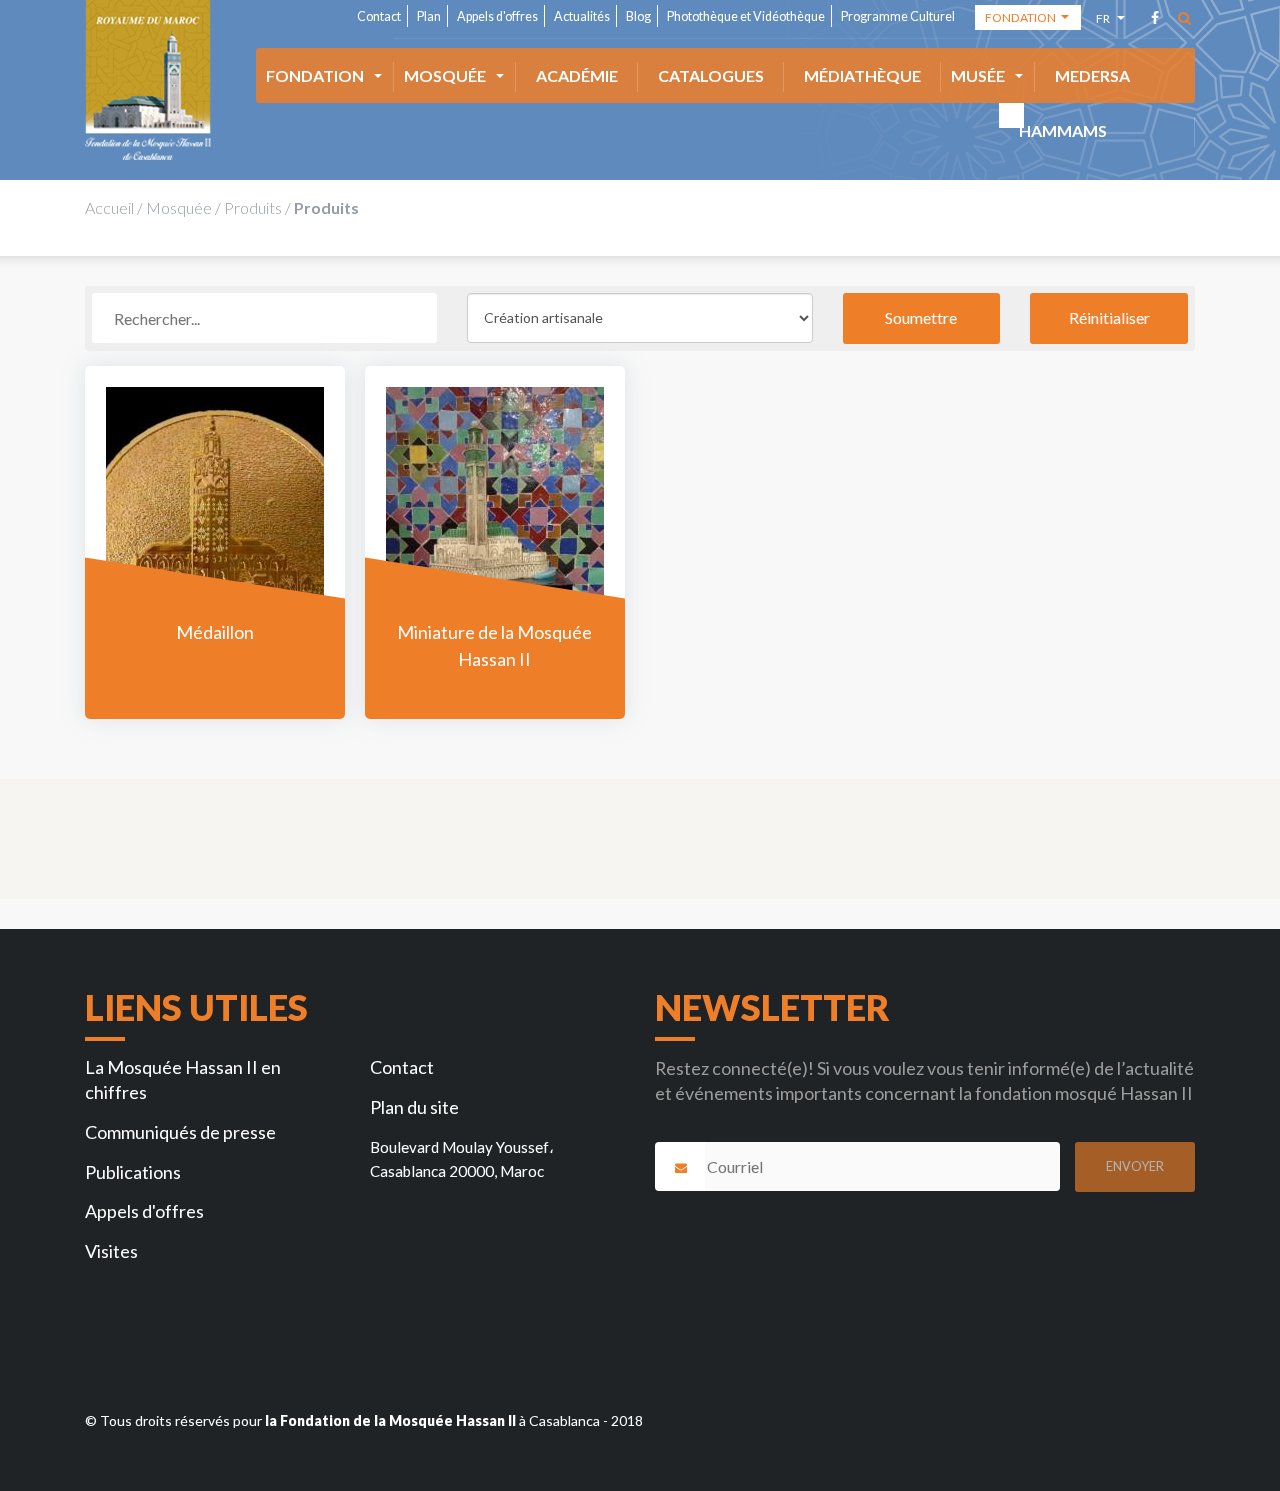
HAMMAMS (1063, 130)
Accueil (109, 207)
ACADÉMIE (577, 75)
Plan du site (414, 1107)
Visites (111, 1251)
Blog (638, 16)
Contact (379, 16)
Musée (978, 75)
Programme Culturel (898, 16)
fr (1105, 21)
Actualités (582, 16)
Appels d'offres (497, 16)
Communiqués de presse (180, 1132)
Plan (429, 16)
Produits (253, 207)
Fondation (315, 75)
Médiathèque (862, 75)
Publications (133, 1172)
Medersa (1092, 75)
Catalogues (711, 75)
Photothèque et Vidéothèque (746, 16)
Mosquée (445, 75)
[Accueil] (148, 80)
